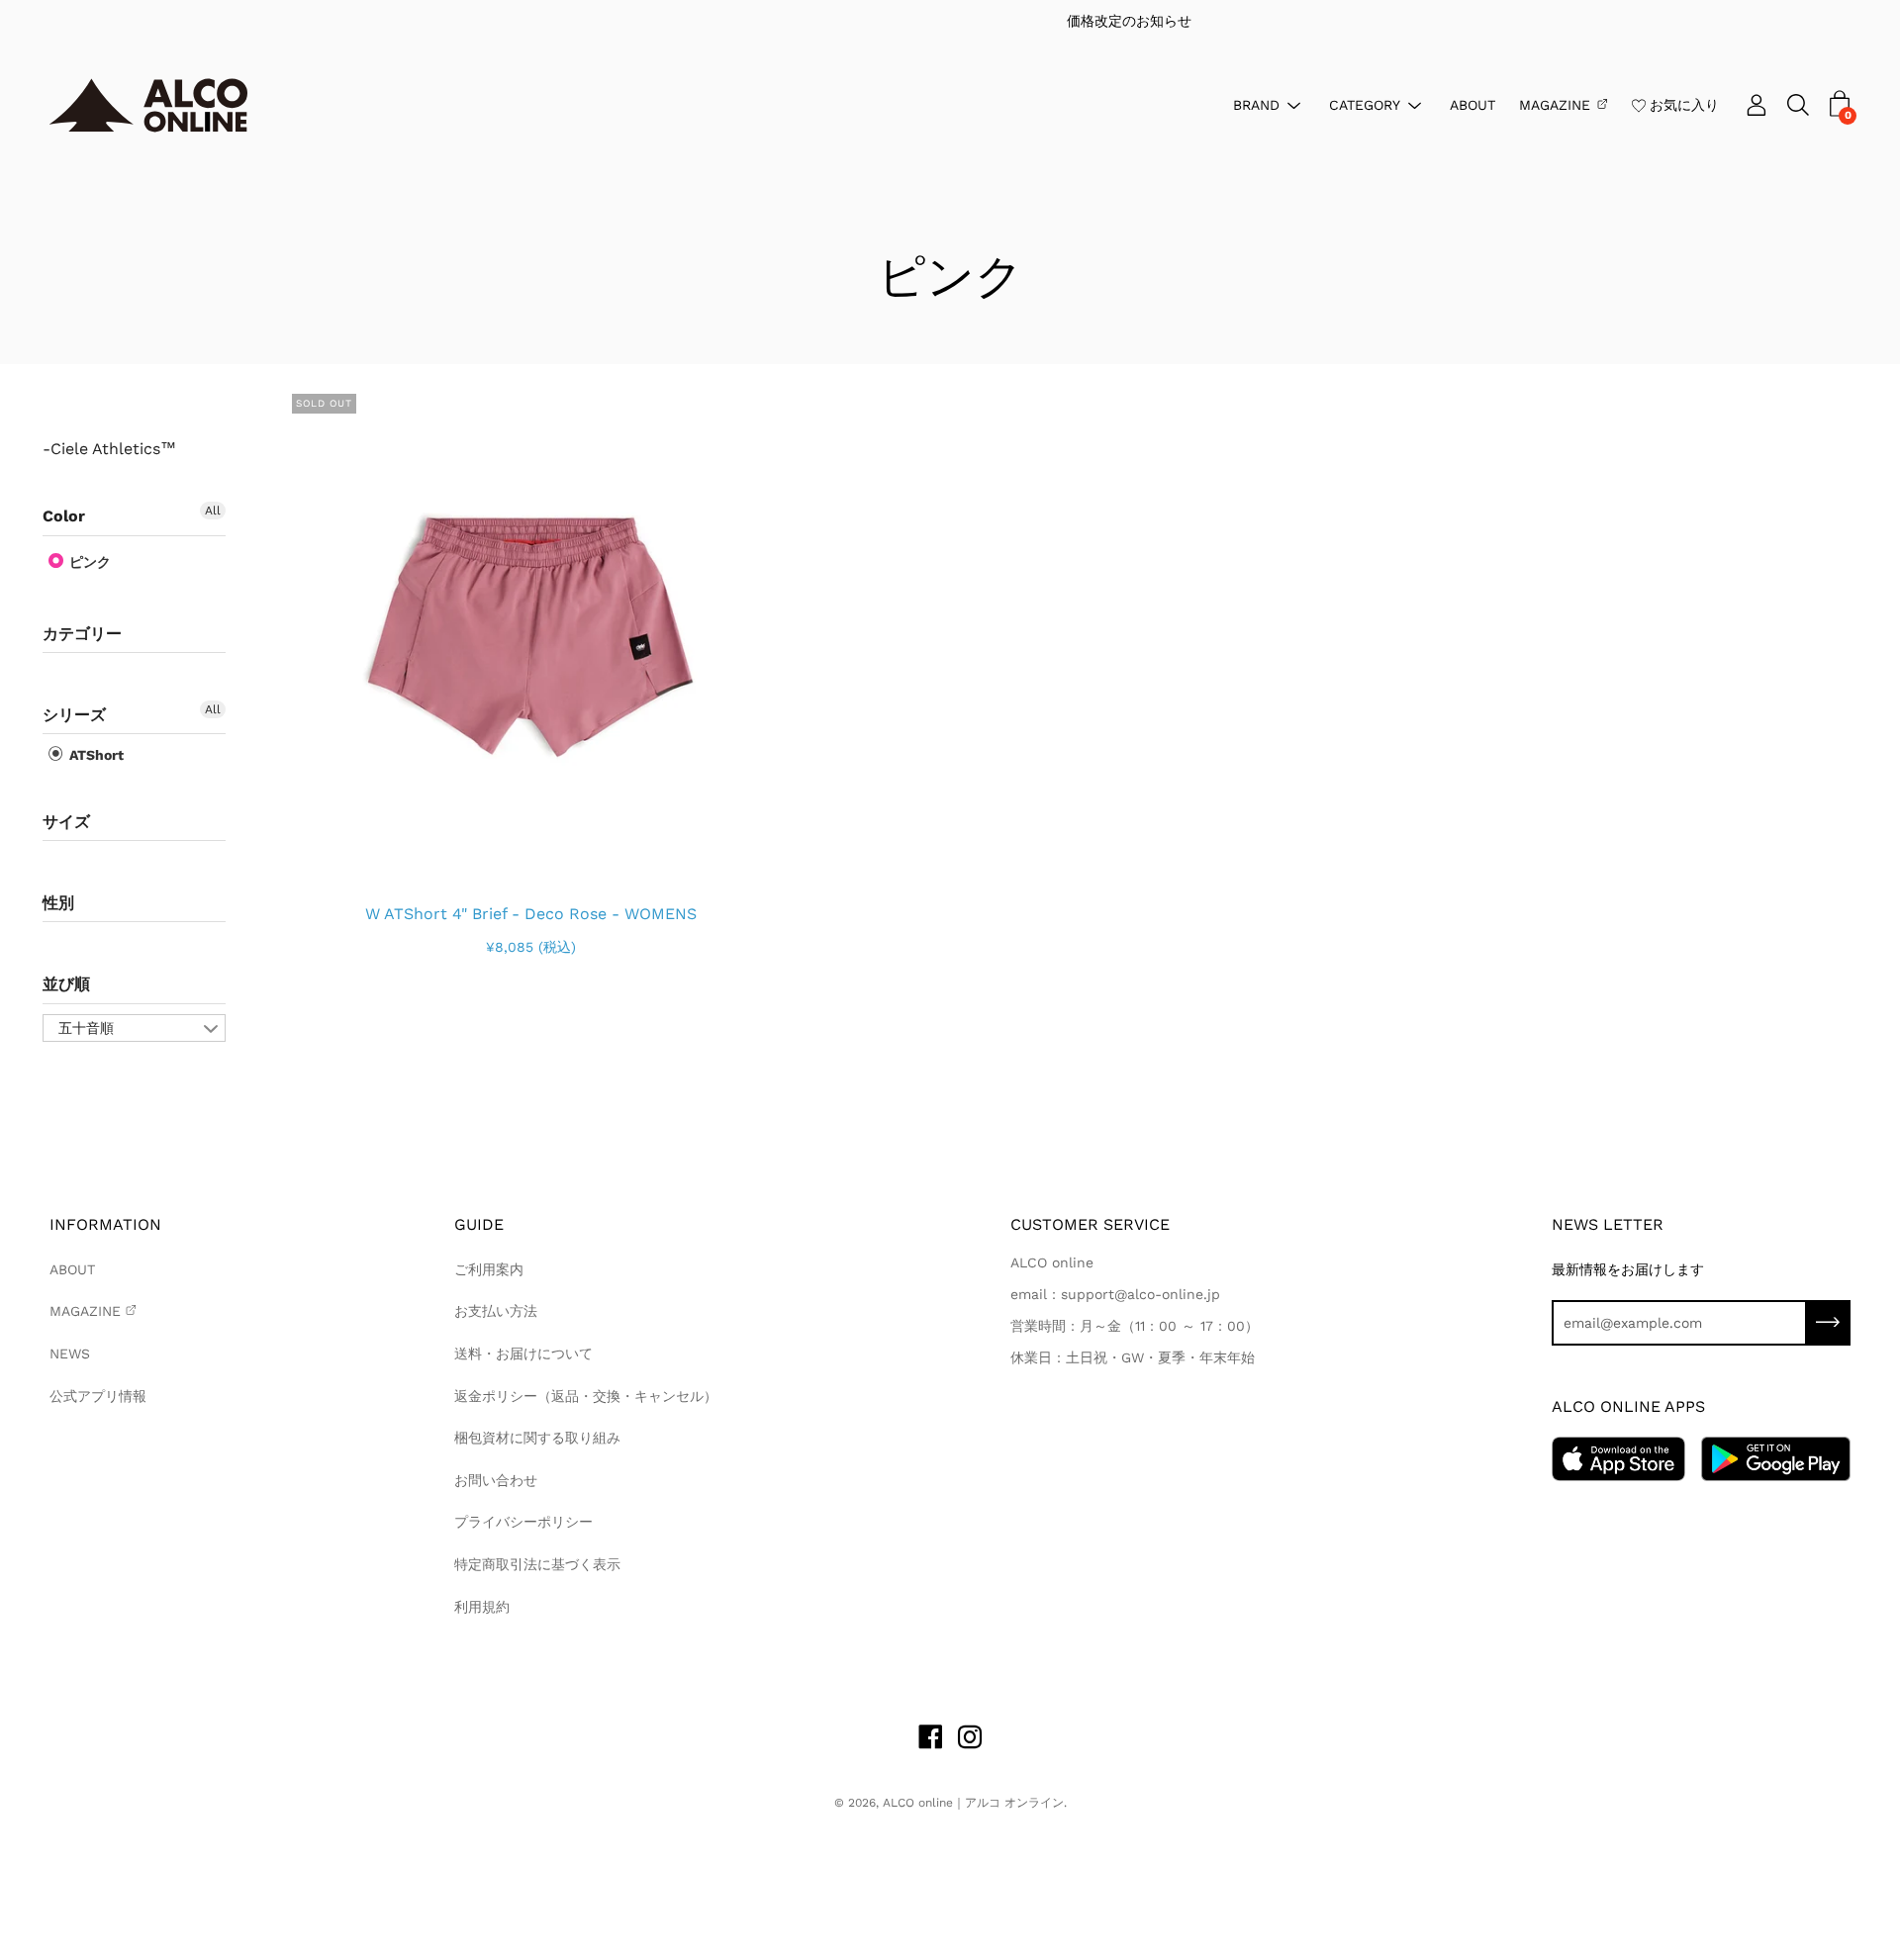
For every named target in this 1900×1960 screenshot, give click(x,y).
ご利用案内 (489, 1269)
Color (64, 516)
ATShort (95, 755)
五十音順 (86, 1028)
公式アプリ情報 (98, 1396)
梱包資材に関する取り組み (537, 1438)
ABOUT (1472, 104)
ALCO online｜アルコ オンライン (973, 1803)
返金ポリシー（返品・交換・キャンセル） (586, 1396)
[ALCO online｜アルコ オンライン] (148, 105)
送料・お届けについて (523, 1353)
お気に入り (1684, 104)
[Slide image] (531, 633)
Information (105, 1224)
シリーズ (74, 715)
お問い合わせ (496, 1480)
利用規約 (482, 1607)
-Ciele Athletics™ (109, 449)
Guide (479, 1224)
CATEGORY (1365, 104)
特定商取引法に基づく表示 (537, 1564)
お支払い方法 (496, 1311)
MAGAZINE (1555, 104)
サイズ (66, 822)
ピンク (88, 562)
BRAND (1256, 104)
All (213, 511)
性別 (58, 903)
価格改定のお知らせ (951, 21)
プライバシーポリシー (523, 1522)
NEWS (70, 1353)
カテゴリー (82, 634)
